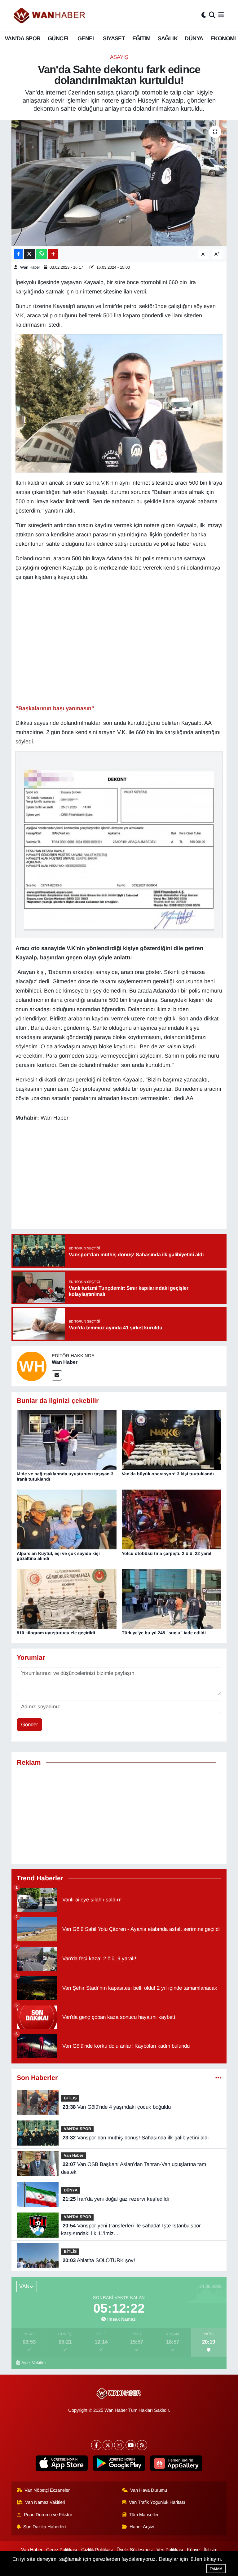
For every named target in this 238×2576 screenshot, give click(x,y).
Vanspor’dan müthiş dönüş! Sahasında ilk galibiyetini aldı (136, 2138)
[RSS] (142, 2445)
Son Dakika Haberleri (44, 2527)
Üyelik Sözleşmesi (134, 2550)
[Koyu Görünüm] (204, 15)
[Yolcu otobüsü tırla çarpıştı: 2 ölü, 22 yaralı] (172, 1519)
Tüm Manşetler (144, 2515)
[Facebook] (96, 2445)
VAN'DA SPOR (22, 38)
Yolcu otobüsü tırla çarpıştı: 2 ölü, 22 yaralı (167, 1553)
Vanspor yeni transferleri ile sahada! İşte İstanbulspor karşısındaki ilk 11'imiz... (131, 2230)
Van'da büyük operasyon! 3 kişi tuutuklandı (168, 1474)
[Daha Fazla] (53, 254)
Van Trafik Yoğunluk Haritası (157, 2502)
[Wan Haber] (32, 1366)
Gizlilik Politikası (97, 2550)
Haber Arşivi (142, 2527)
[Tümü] (218, 2078)
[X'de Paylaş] (29, 254)
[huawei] (176, 2463)
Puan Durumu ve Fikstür (48, 2515)
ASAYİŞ (119, 57)
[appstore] (62, 2463)
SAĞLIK (168, 38)
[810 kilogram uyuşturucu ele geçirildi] (67, 1599)
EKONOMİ (223, 38)
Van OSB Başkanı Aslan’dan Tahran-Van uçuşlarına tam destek (133, 2168)
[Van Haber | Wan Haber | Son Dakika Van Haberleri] (50, 15)
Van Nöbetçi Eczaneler (47, 2490)
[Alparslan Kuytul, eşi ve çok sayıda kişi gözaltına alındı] (67, 1519)
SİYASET (114, 38)
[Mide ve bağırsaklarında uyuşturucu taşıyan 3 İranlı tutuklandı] (67, 1440)
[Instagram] (119, 2445)
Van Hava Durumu (149, 2490)
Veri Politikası (170, 2550)
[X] (108, 2445)
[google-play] (119, 2463)
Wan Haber (30, 267)
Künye (193, 2550)
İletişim (210, 2550)
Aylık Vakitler (34, 2363)
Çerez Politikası (62, 2550)
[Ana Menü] (221, 15)
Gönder (30, 1725)
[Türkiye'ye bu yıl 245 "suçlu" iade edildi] (172, 1599)
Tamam (216, 2569)
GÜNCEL (59, 38)
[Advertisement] (119, 1815)
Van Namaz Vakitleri (45, 2502)
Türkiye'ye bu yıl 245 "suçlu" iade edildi (164, 1633)
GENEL (87, 38)
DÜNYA (194, 38)
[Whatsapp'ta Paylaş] (41, 254)
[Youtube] (131, 2445)
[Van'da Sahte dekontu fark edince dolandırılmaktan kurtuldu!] (119, 183)
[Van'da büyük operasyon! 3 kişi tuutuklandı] (172, 1440)
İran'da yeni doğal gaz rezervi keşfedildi (116, 2199)
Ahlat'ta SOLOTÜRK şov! (99, 2260)
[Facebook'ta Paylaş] (18, 254)
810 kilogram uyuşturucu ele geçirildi (56, 1633)
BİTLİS (70, 2098)
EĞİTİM (141, 38)
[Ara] (212, 15)
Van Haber (74, 2155)
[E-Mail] (57, 1375)
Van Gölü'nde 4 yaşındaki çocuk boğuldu (117, 2107)
